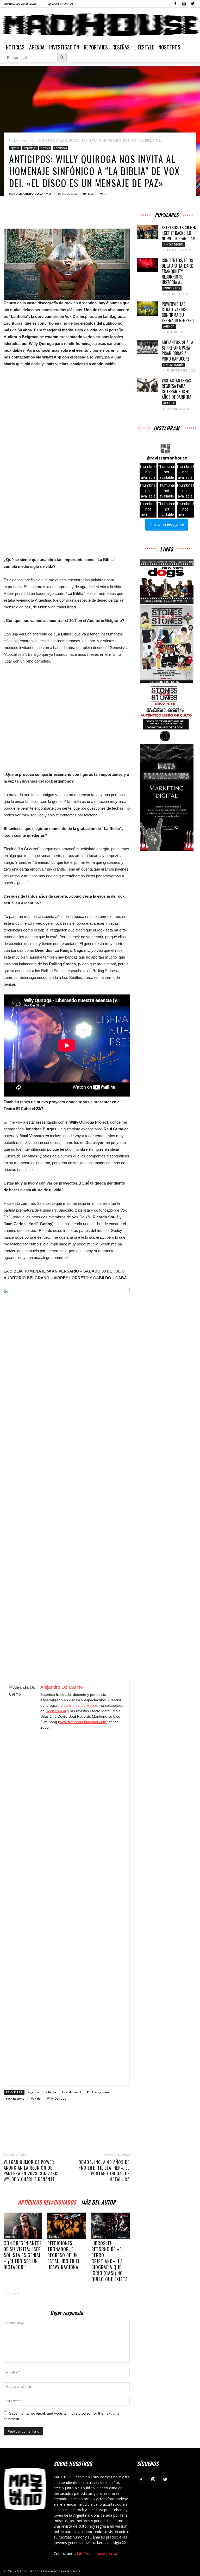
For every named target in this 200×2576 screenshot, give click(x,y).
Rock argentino (98, 2092)
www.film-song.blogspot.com (83, 1722)
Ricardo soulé (71, 2092)
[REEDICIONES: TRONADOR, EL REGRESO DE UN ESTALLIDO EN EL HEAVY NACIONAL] (67, 2226)
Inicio (13, 140)
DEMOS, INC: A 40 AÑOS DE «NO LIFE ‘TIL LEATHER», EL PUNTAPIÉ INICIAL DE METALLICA (104, 2171)
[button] (148, 472)
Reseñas (121, 47)
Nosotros (169, 47)
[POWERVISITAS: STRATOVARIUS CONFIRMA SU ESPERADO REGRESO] (147, 309)
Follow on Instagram (167, 525)
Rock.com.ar (56, 1711)
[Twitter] (192, 4)
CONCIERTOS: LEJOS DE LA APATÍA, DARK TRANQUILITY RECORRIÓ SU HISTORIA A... (177, 271)
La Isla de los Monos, (82, 1705)
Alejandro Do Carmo (34, 194)
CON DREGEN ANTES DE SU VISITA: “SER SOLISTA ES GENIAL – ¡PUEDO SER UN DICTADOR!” (23, 2255)
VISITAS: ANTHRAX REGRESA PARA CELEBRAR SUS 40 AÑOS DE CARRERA (177, 389)
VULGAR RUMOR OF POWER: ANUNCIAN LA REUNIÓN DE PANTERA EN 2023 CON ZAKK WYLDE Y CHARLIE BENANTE (30, 2171)
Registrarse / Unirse (59, 4)
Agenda (37, 47)
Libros (97, 2237)
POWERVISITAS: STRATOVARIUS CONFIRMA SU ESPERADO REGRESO (178, 312)
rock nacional (16, 2098)
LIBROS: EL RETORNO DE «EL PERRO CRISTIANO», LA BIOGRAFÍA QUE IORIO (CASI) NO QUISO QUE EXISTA (110, 2261)
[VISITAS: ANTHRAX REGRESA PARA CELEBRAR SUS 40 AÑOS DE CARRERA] (147, 385)
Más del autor (98, 2202)
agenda (33, 2092)
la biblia (50, 2092)
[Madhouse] (100, 25)
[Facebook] (175, 4)
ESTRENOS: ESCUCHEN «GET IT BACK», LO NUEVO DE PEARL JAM (179, 233)
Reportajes (96, 47)
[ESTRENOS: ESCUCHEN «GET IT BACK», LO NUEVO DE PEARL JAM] (147, 232)
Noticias (15, 47)
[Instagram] (184, 4)
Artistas (45, 148)
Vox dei (36, 2098)
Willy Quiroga (57, 2098)
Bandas (54, 2237)
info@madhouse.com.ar (97, 2553)
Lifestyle (144, 47)
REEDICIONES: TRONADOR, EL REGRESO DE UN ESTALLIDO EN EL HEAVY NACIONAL (64, 2255)
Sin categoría (173, 244)
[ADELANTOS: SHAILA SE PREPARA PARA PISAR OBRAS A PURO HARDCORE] (147, 347)
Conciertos (60, 148)
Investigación (64, 47)
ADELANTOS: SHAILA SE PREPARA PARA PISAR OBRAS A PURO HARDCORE (177, 351)
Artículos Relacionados (47, 2202)
